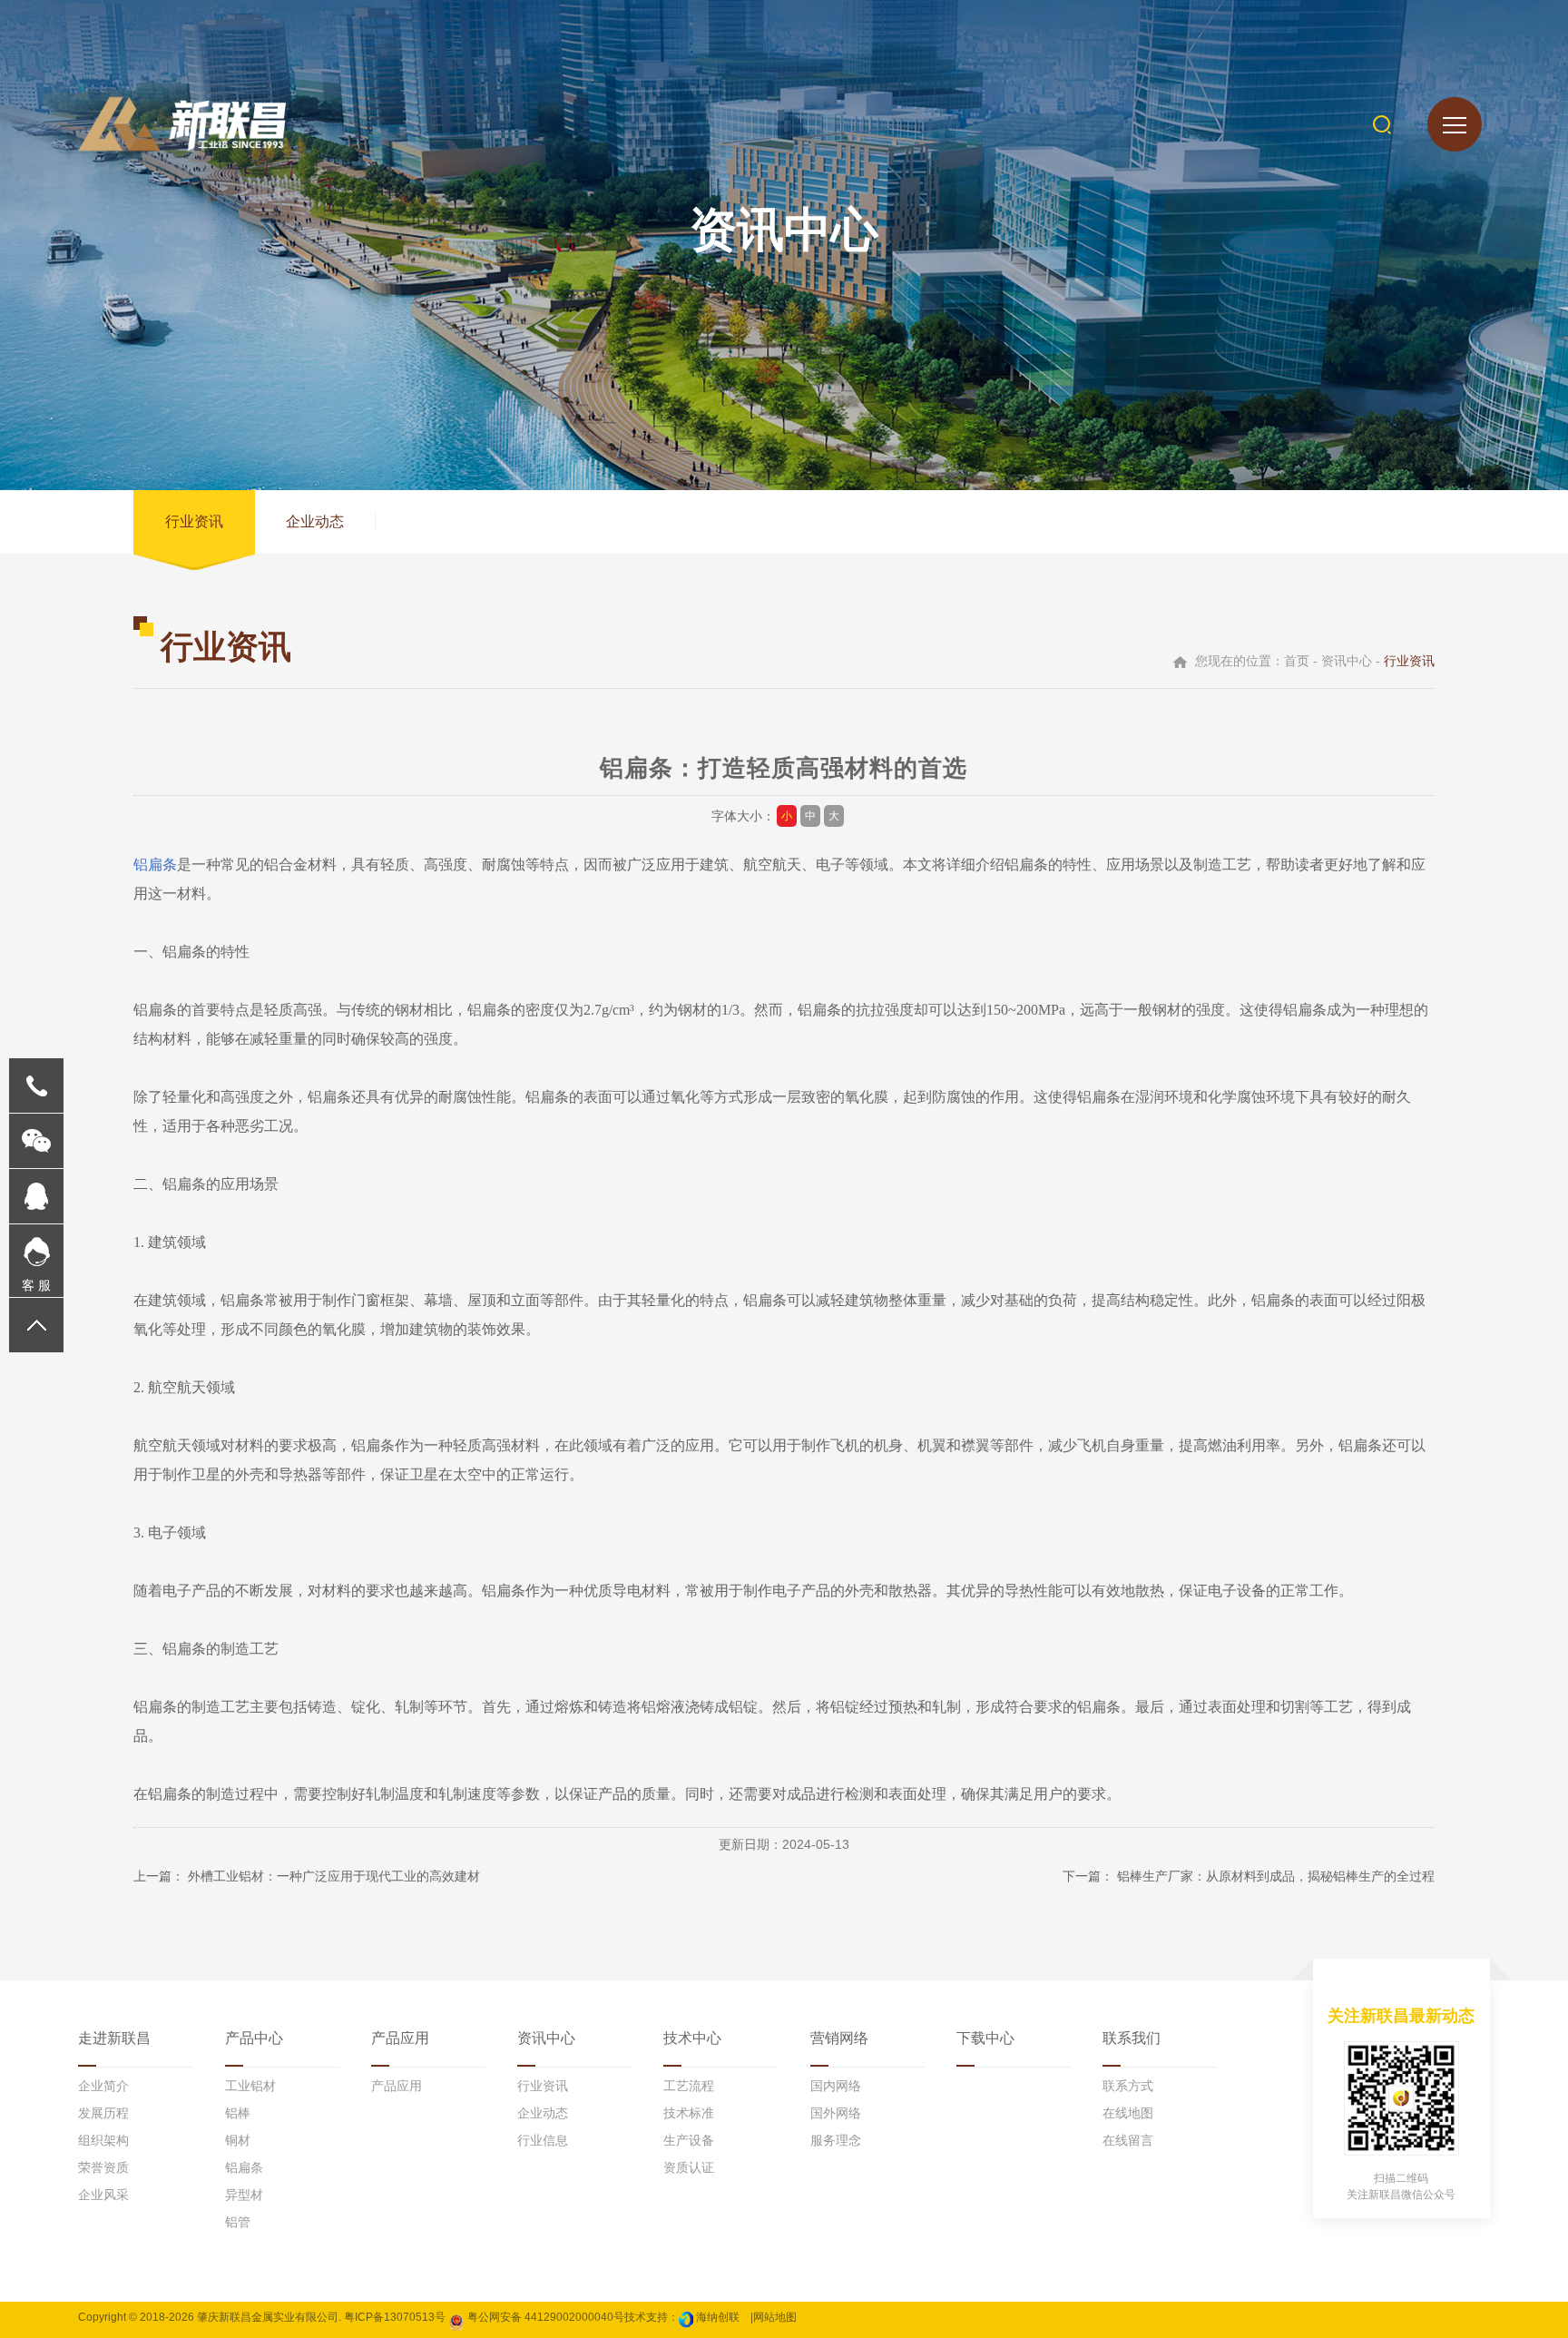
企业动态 (315, 521)
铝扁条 (155, 864)
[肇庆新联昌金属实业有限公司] (182, 124)
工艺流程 (689, 2086)
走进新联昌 (114, 2038)
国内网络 (836, 2086)
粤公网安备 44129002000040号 (544, 2317)
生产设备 (689, 2140)
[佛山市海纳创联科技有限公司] (686, 2317)
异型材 (244, 2195)
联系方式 (1128, 2086)
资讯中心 (546, 2038)
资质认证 (689, 2167)
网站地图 (775, 2317)
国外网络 (836, 2113)
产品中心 (254, 2038)
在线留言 (1128, 2140)
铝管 (238, 2222)
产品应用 (400, 2038)
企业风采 (103, 2195)
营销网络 (839, 2038)
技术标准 (689, 2113)
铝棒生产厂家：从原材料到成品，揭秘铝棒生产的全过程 (1276, 1876)
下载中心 (985, 2038)
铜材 (238, 2140)
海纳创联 (718, 2317)
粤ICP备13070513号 (395, 2317)
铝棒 (238, 2113)
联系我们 (1132, 2038)
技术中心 (692, 2038)
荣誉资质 (103, 2167)
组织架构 (103, 2140)
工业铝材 (250, 2086)
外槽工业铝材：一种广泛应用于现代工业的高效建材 (334, 1876)
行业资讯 (194, 521)
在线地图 (1128, 2113)
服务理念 (836, 2140)
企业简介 (103, 2086)
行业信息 (543, 2140)
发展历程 (103, 2113)
